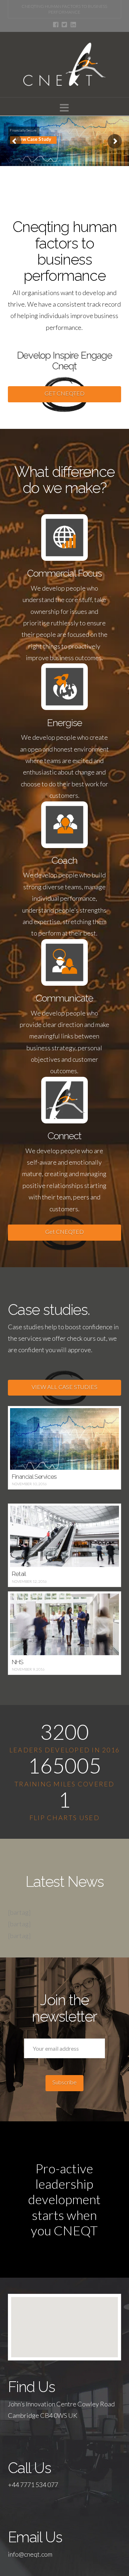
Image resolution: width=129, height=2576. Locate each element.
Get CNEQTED (64, 1232)
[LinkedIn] (73, 25)
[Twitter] (64, 25)
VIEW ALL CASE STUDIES (64, 1387)
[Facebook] (56, 25)
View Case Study (33, 139)
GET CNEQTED (64, 393)
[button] (64, 108)
